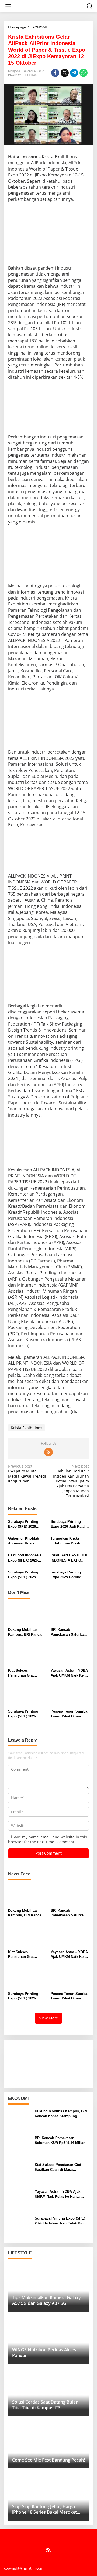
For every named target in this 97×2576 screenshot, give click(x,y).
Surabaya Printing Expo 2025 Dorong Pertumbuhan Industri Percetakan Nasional (69, 1575)
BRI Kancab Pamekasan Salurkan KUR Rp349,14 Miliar (68, 1632)
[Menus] (8, 6)
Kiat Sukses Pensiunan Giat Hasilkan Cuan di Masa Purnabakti (27, 1673)
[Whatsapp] (84, 73)
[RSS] (48, 1452)
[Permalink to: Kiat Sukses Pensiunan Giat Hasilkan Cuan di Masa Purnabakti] (27, 1655)
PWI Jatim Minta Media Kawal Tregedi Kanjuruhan (27, 1474)
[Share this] (55, 73)
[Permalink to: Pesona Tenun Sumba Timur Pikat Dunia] (70, 1696)
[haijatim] (50, 6)
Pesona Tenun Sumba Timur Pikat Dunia (69, 1714)
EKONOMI (15, 75)
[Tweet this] (65, 73)
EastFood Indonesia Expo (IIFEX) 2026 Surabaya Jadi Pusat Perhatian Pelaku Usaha (25, 1558)
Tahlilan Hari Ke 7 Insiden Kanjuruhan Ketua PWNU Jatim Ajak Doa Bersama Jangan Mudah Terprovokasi (71, 1481)
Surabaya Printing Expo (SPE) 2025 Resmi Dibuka (23, 1575)
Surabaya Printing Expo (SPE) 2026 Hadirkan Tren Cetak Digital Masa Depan (25, 1524)
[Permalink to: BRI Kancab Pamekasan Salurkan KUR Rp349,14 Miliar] (70, 1614)
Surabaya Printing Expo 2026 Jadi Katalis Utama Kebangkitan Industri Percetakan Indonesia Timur (70, 1524)
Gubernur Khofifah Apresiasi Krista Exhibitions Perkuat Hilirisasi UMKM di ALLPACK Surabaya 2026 (25, 1541)
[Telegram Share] (74, 73)
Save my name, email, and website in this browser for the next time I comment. (48, 1839)
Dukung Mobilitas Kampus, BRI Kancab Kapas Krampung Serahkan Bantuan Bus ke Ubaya (27, 1632)
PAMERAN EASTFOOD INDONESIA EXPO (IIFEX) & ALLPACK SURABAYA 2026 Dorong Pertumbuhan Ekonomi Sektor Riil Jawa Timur (70, 1558)
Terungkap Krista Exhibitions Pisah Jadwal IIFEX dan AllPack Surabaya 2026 (70, 1541)
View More (48, 2018)
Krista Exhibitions (27, 1428)
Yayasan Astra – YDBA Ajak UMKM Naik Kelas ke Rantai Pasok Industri (70, 1673)
